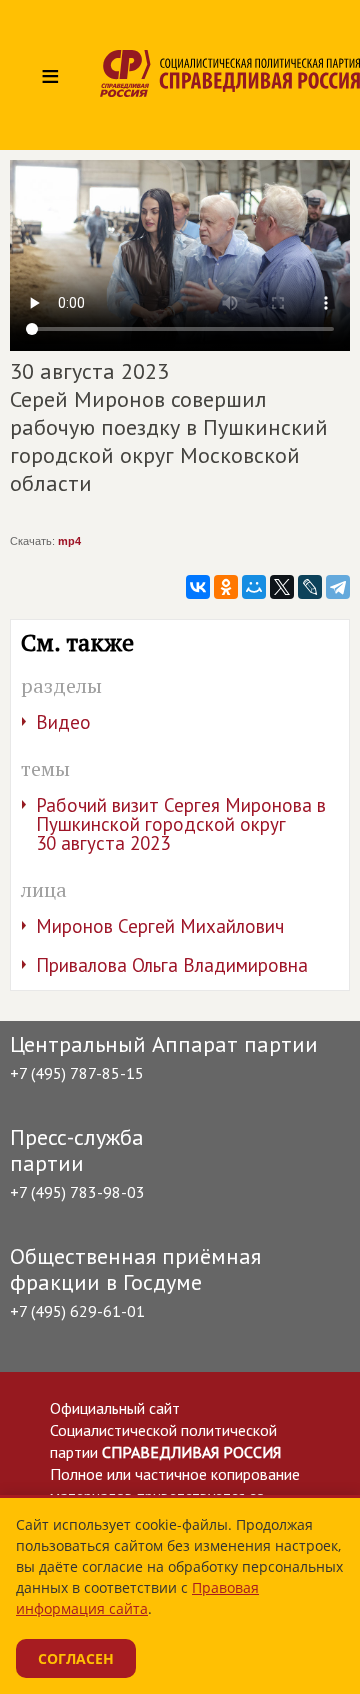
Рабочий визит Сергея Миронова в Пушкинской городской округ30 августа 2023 (181, 824)
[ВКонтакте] (198, 587)
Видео (63, 722)
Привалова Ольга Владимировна (172, 965)
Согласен (76, 1658)
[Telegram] (338, 587)
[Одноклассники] (226, 587)
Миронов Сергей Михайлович (160, 926)
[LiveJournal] (310, 587)
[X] (282, 587)
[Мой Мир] (254, 587)
